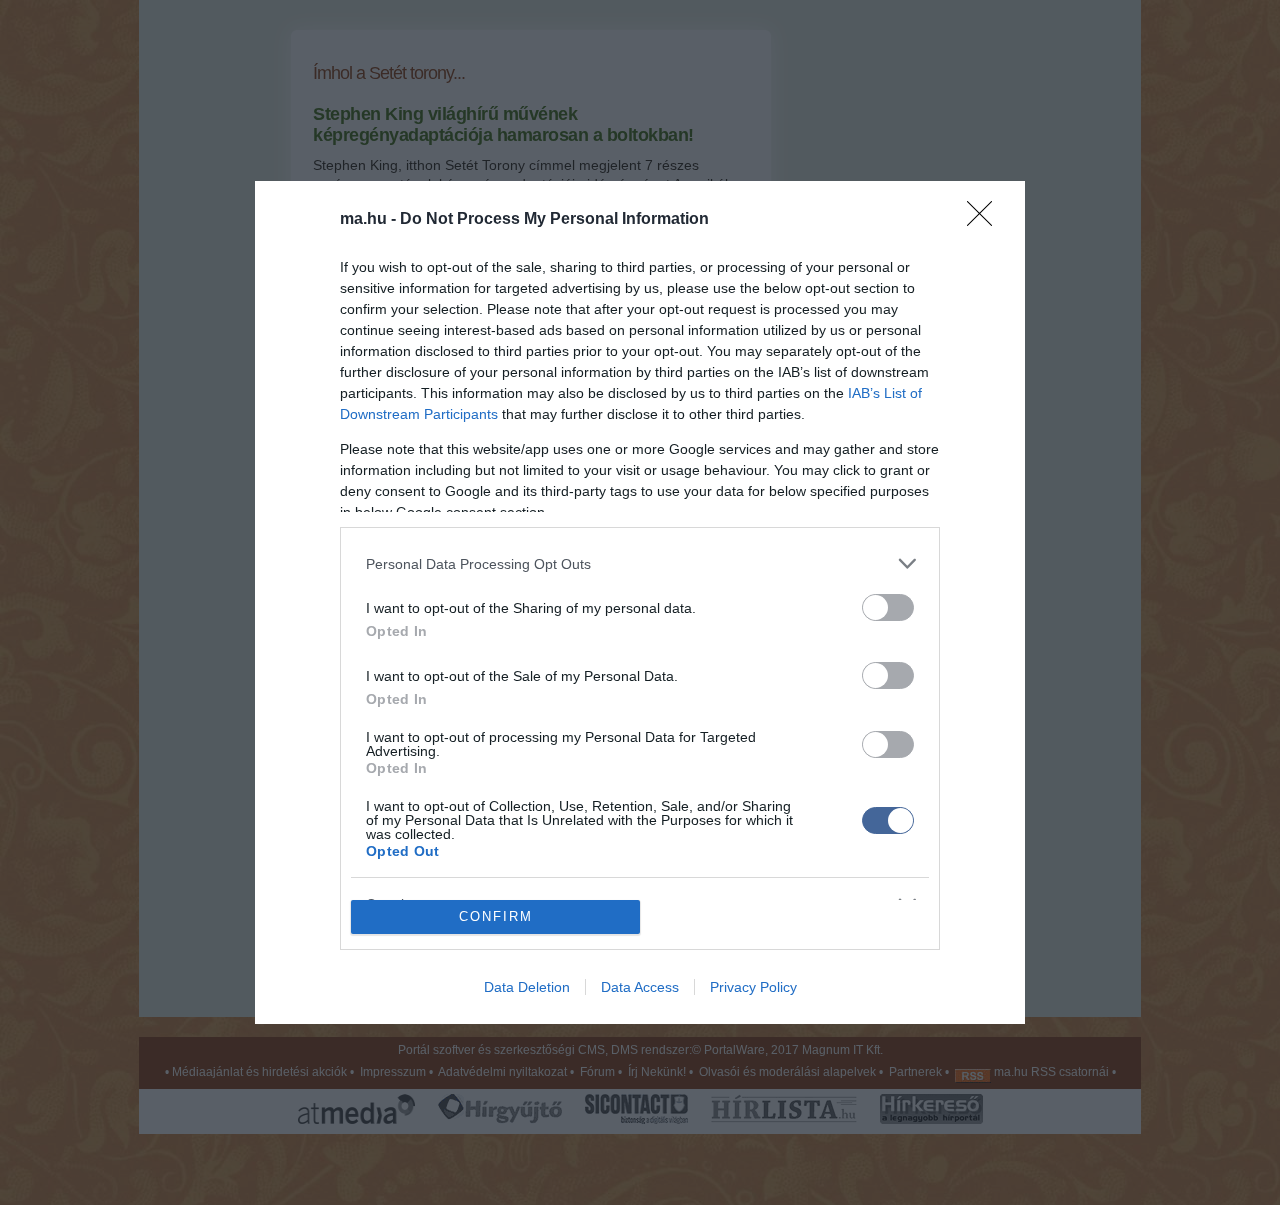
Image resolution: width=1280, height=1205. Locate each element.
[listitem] (640, 563)
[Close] (986, 220)
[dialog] (640, 602)
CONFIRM (496, 916)
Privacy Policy (753, 987)
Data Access (640, 987)
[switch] (888, 607)
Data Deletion (527, 987)
